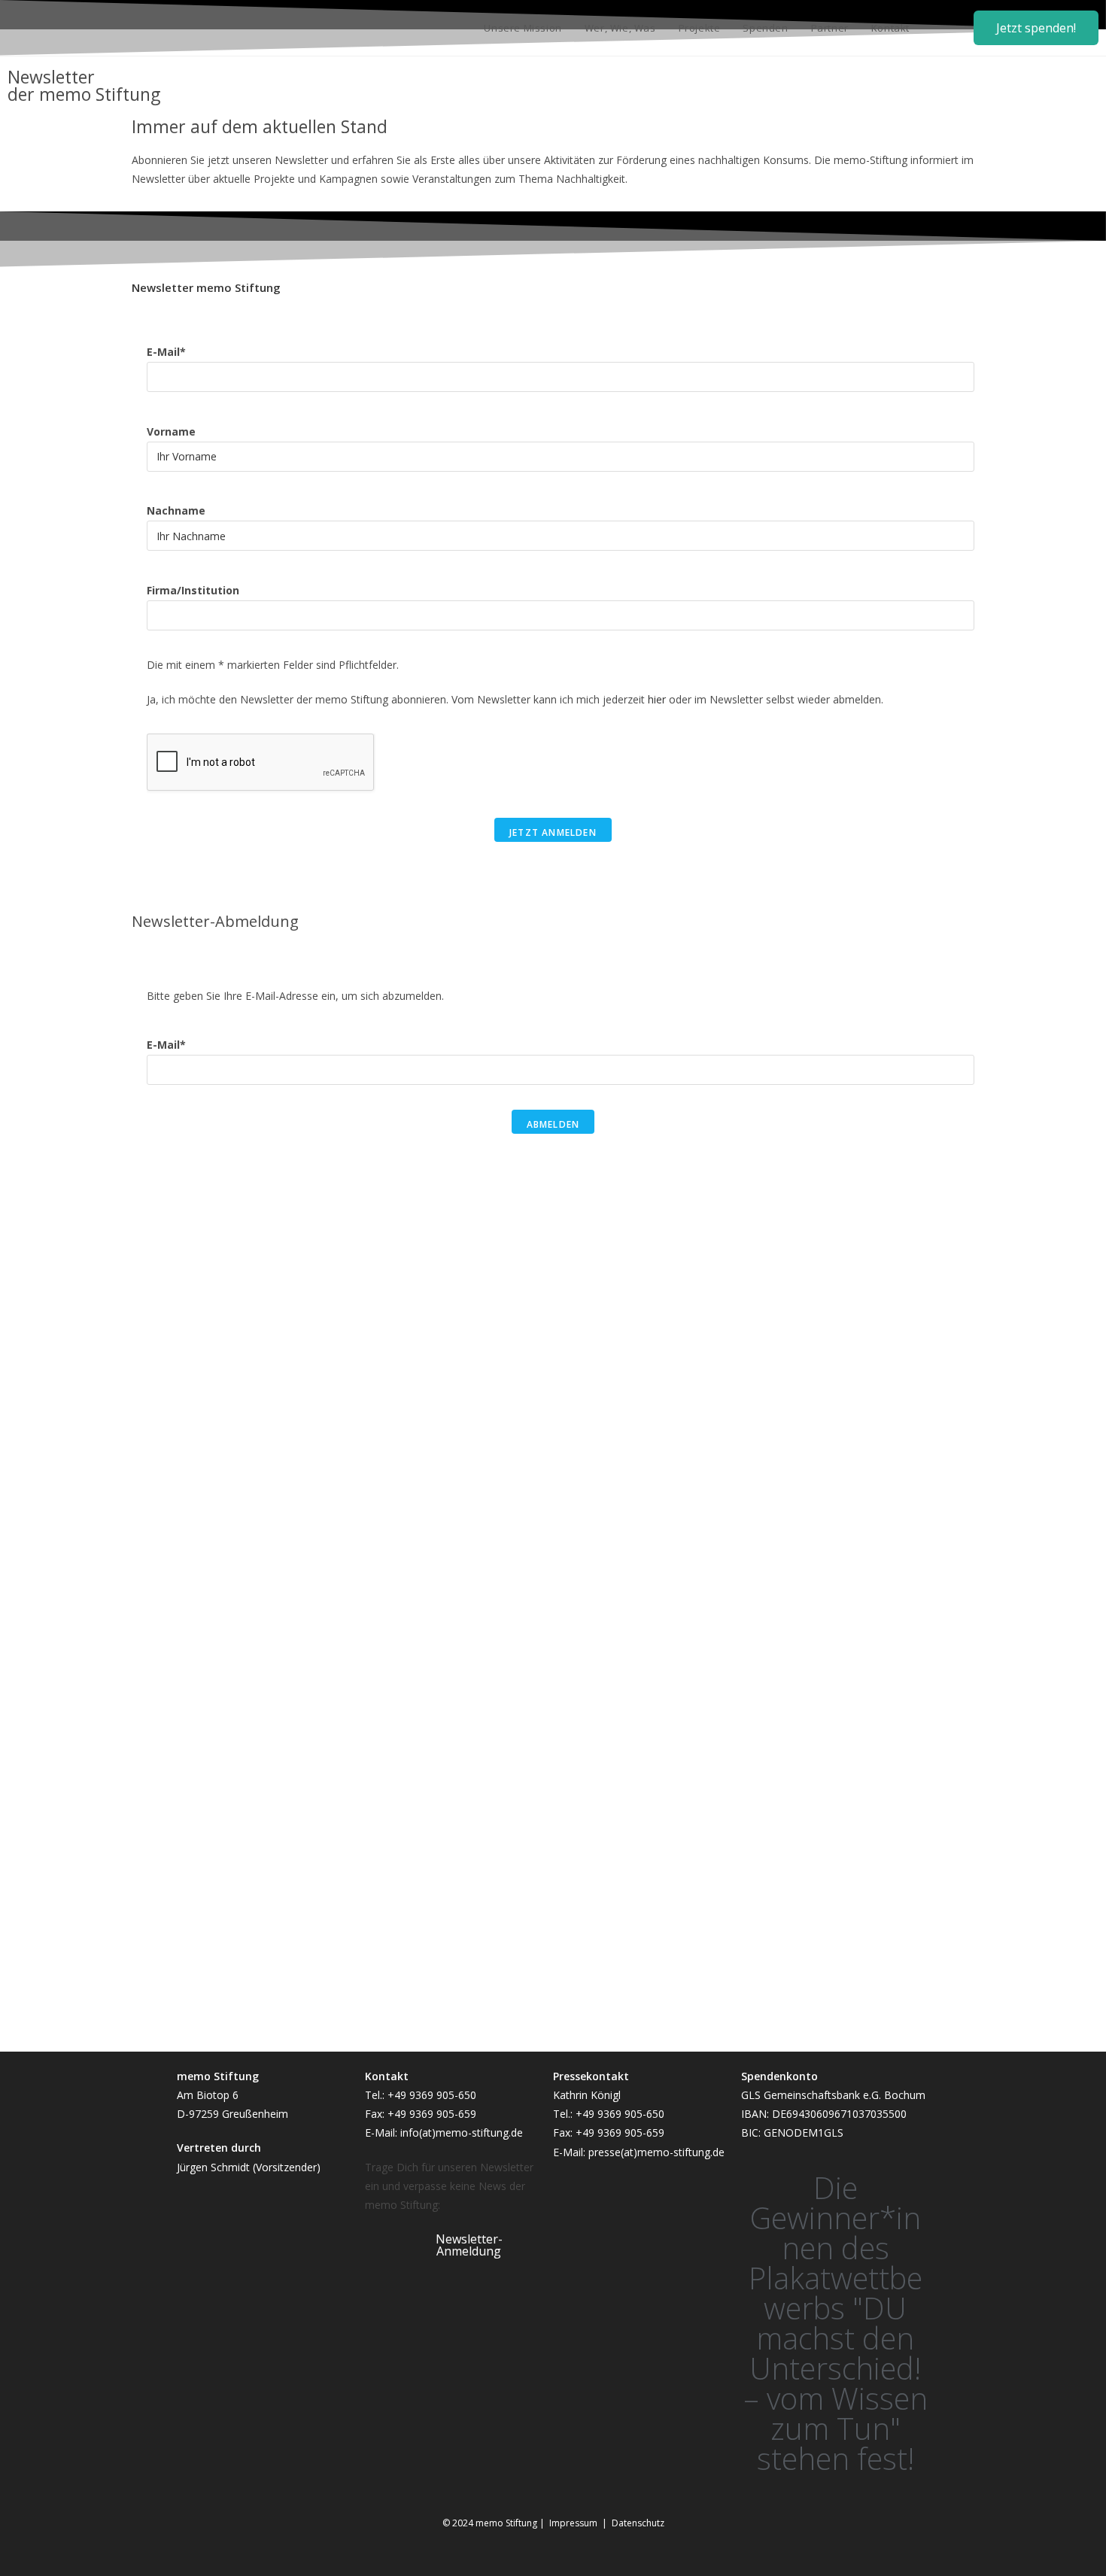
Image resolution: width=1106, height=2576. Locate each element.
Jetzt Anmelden (553, 832)
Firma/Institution (193, 590)
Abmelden (553, 1124)
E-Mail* (166, 352)
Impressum (576, 2523)
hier (657, 699)
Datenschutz (638, 2523)
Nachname (176, 510)
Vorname (171, 431)
